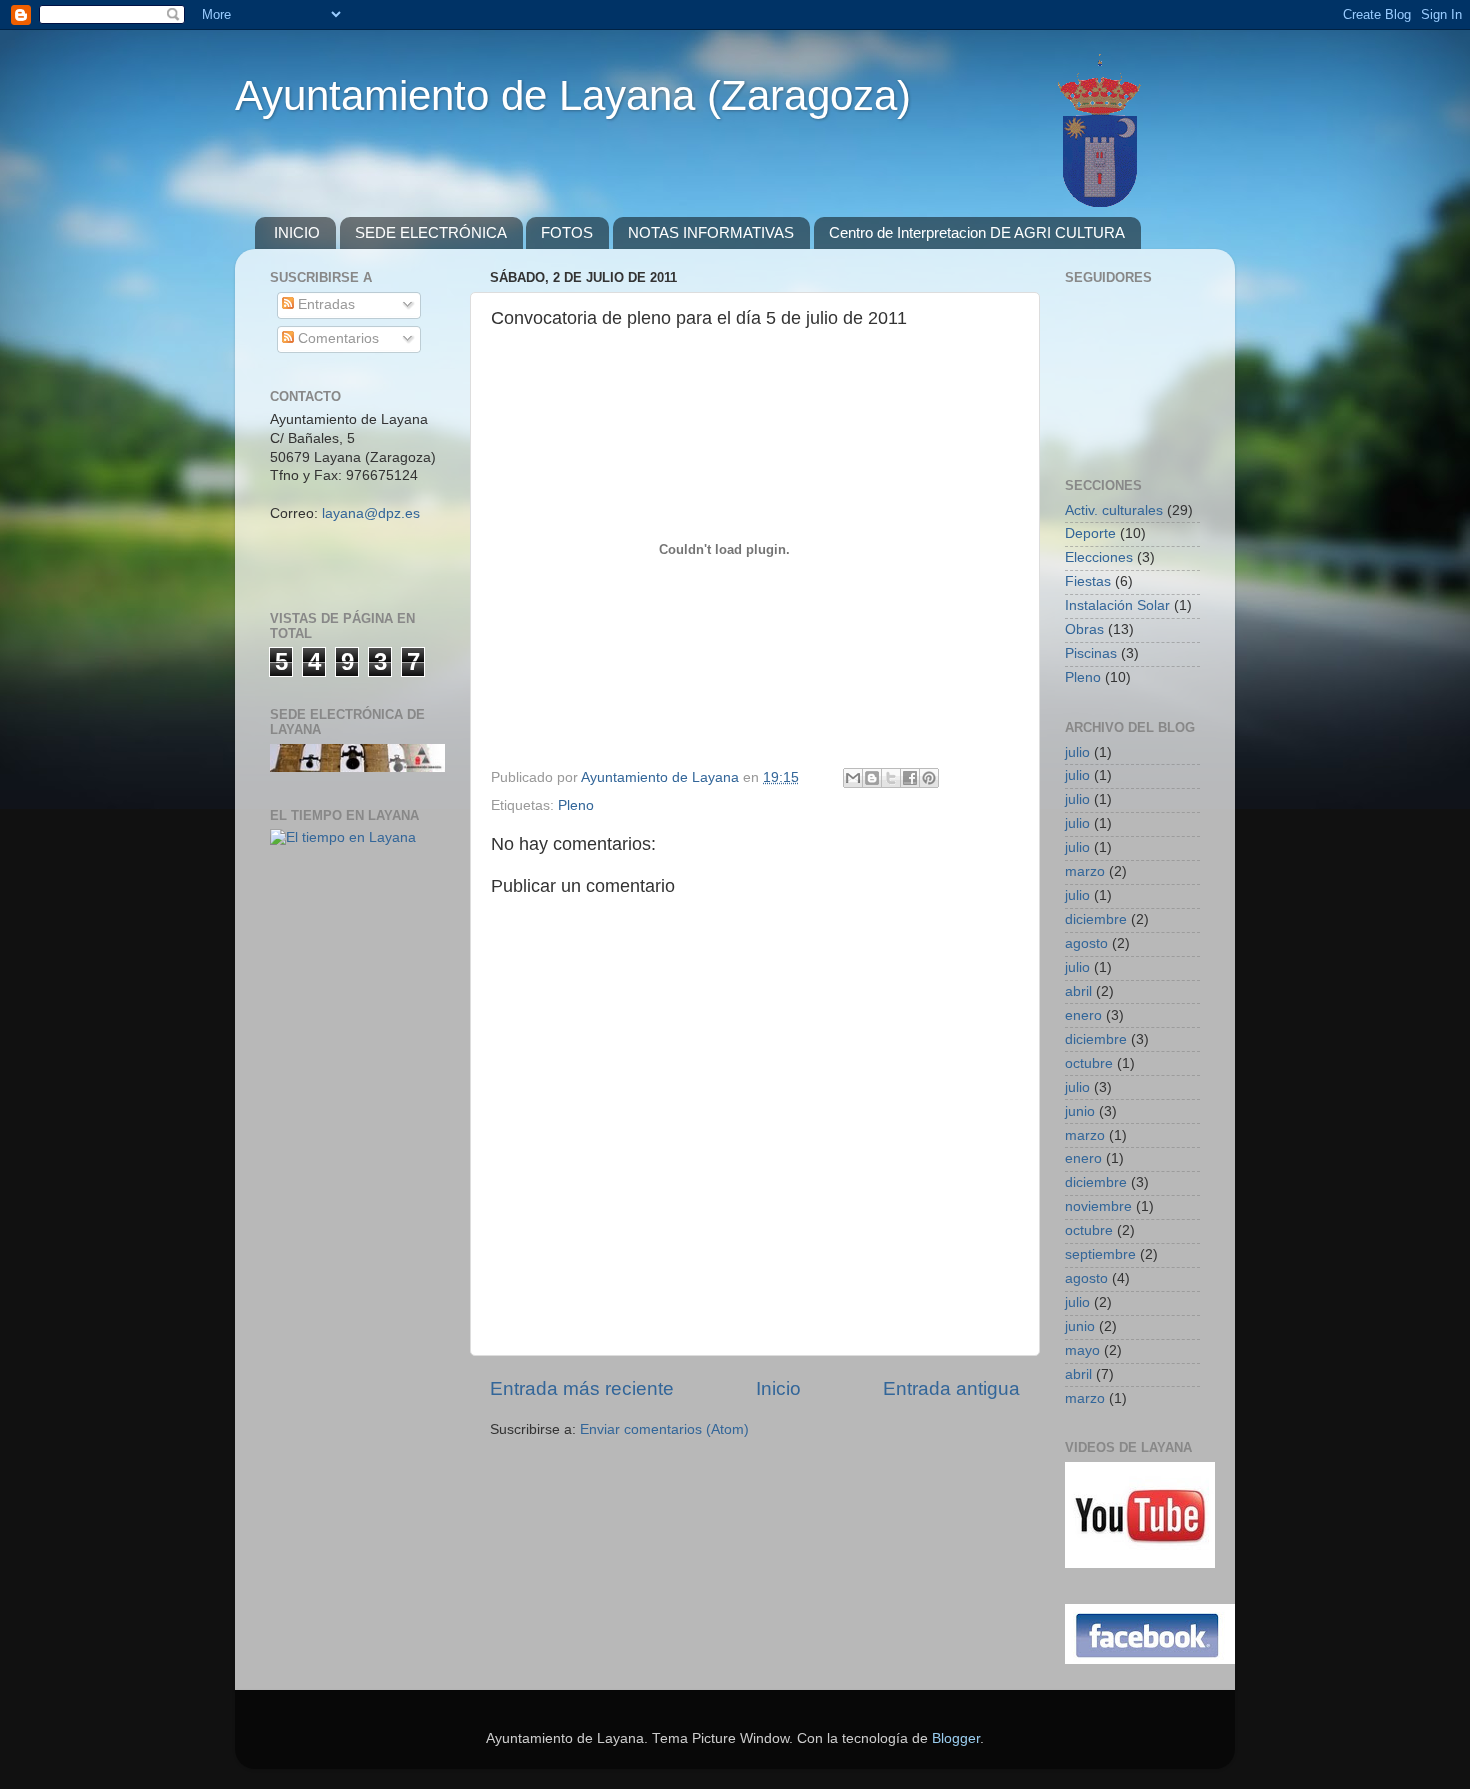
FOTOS (567, 232)
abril (1078, 991)
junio (1080, 1111)
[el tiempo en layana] (343, 837)
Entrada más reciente (582, 1388)
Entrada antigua (951, 1388)
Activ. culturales (1114, 510)
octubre (1089, 1063)
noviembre (1098, 1206)
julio (1077, 752)
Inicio (778, 1388)
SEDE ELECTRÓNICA (431, 232)
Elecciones (1099, 557)
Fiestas (1088, 581)
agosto (1086, 943)
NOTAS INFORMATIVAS (711, 232)
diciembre (1096, 919)
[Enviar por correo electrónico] (853, 778)
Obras (1084, 629)
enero (1083, 1015)
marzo (1085, 871)
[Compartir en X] (891, 778)
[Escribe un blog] (872, 778)
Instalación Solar (1117, 605)
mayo (1082, 1350)
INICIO (297, 232)
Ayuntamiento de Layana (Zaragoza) (573, 95)
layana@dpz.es (371, 513)
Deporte (1090, 533)
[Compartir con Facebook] (910, 778)
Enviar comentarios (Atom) (664, 1429)
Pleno (576, 805)
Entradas (324, 304)
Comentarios (336, 338)
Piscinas (1091, 653)
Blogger (956, 1738)
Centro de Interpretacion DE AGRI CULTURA (977, 232)
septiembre (1100, 1254)
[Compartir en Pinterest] (929, 778)
